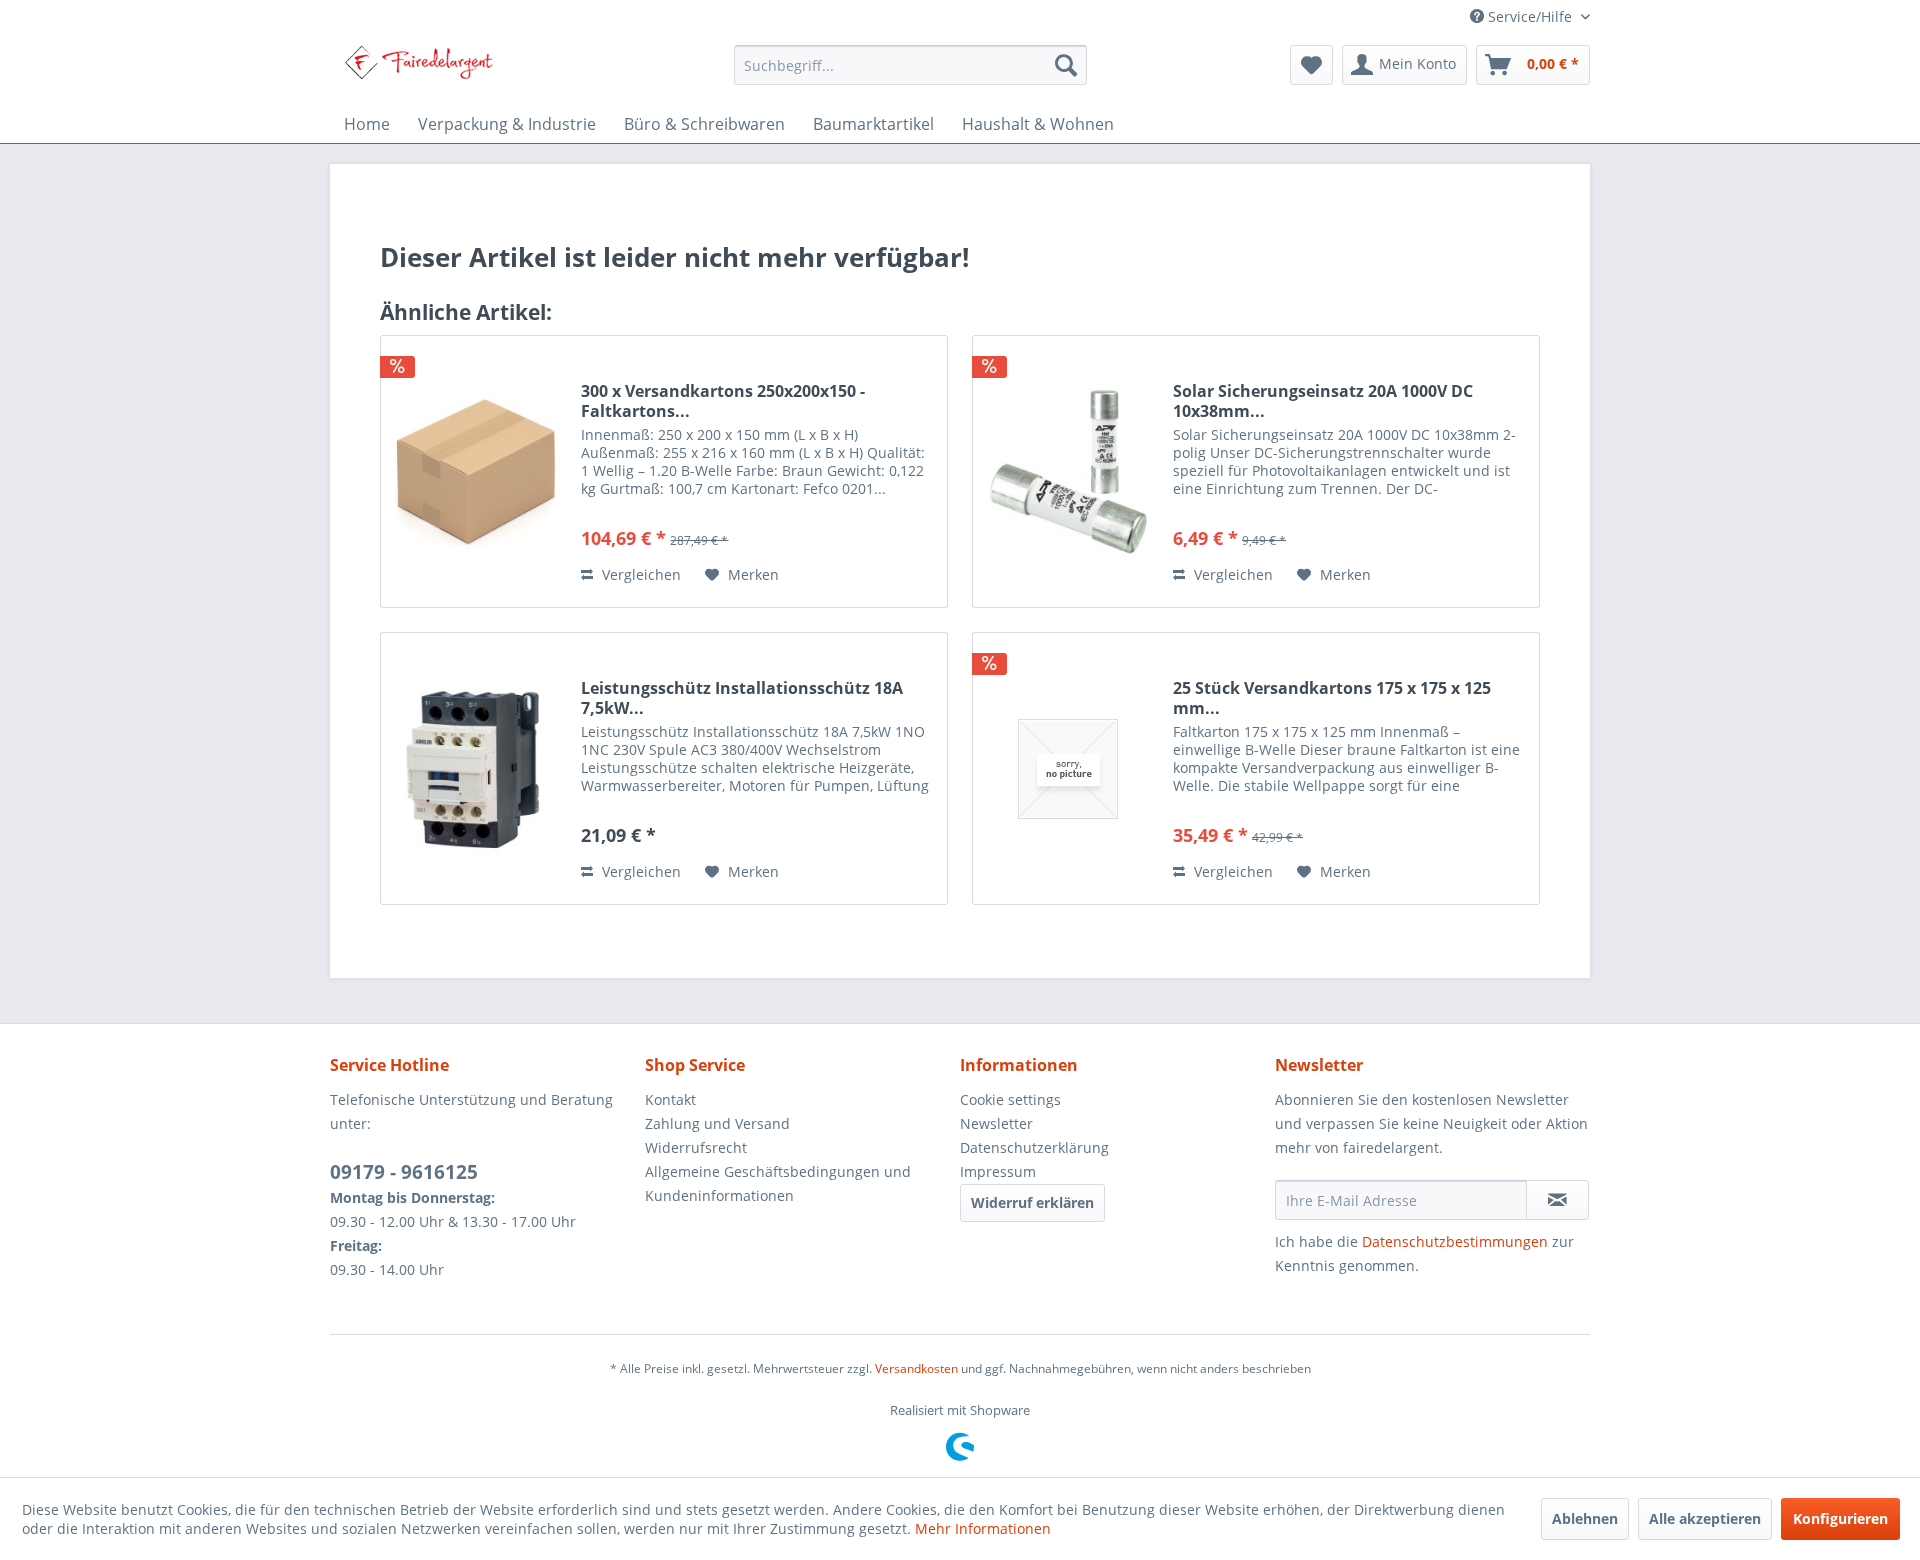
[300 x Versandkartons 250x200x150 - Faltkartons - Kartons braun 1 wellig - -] (476, 471)
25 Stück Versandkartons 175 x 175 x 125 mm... (1332, 698)
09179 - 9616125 (404, 1172)
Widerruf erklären (1032, 1202)
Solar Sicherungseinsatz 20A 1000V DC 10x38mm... (1323, 401)
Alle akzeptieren (1705, 1518)
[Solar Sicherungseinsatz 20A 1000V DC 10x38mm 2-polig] (1068, 471)
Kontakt (670, 1099)
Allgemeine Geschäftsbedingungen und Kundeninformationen (778, 1183)
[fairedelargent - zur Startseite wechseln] (418, 70)
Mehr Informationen (983, 1528)
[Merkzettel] (1311, 65)
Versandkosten (916, 1368)
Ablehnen (1585, 1518)
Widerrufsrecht (696, 1147)
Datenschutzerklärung (1034, 1147)
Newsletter (996, 1123)
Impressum (998, 1171)
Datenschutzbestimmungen (1455, 1241)
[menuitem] (910, 65)
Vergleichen (639, 574)
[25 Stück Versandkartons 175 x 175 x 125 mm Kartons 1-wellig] (1068, 768)
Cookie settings (1010, 1099)
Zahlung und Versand (717, 1123)
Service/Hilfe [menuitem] (1530, 16)
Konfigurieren (1840, 1518)
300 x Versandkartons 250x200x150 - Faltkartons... (723, 401)
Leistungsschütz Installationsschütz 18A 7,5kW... (742, 698)
